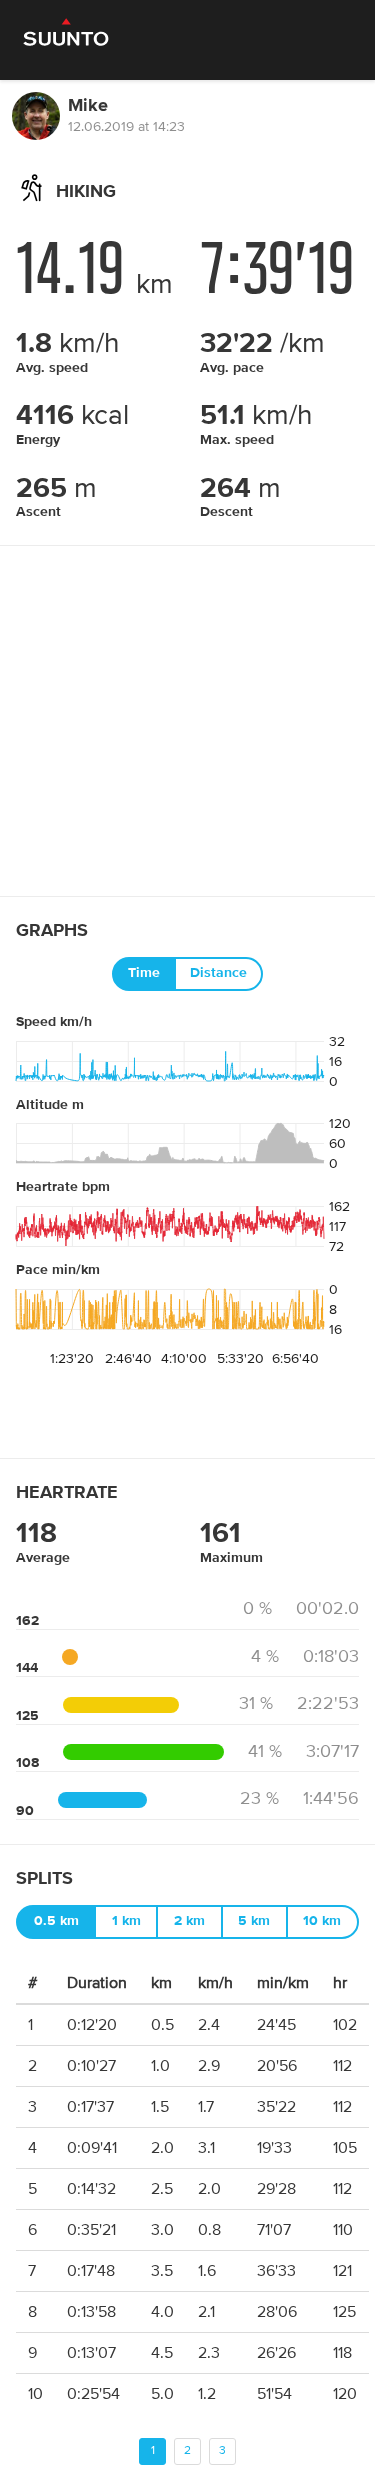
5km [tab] (254, 1921)
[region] (187, 721)
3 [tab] (222, 2450)
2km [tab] (189, 1921)
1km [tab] (126, 1921)
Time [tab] (144, 973)
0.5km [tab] (56, 1921)
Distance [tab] (218, 973)
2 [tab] (187, 2450)
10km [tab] (322, 1921)
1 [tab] (153, 2450)
